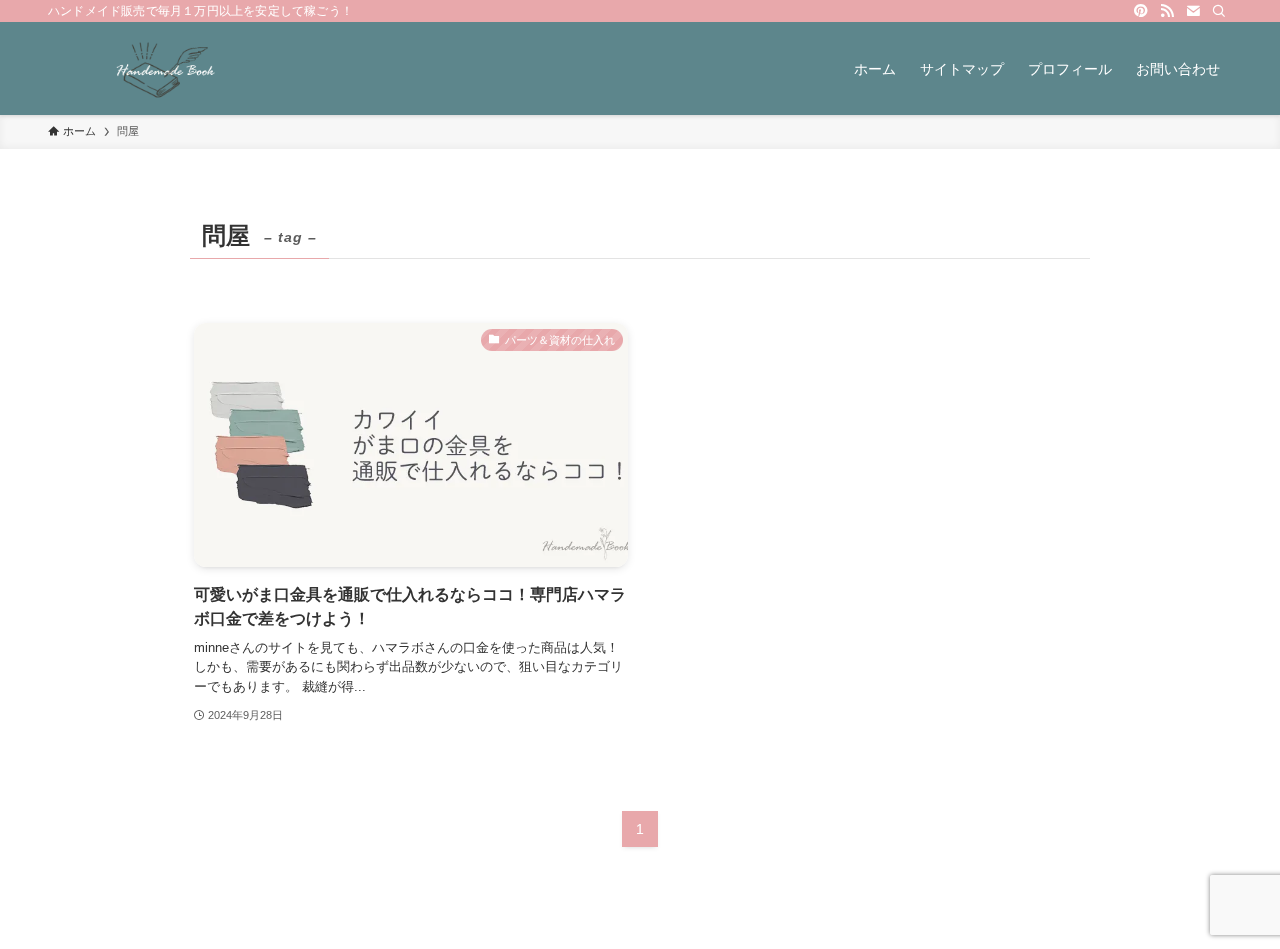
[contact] (1193, 11)
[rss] (1167, 11)
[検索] (1219, 11)
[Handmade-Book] (165, 68)
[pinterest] (1141, 11)
